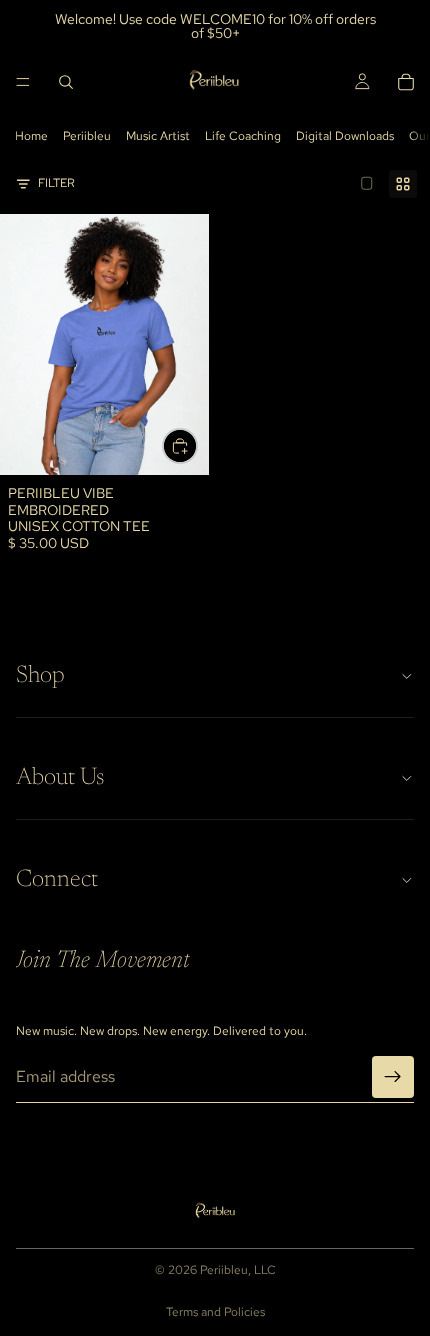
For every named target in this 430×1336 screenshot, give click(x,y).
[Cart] (406, 82)
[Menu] (23, 82)
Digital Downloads (345, 136)
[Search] (66, 82)
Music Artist (158, 136)
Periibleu (87, 136)
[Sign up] (393, 1077)
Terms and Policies (215, 1312)
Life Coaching (243, 136)
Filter (56, 183)
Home (31, 136)
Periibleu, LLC (238, 1270)
